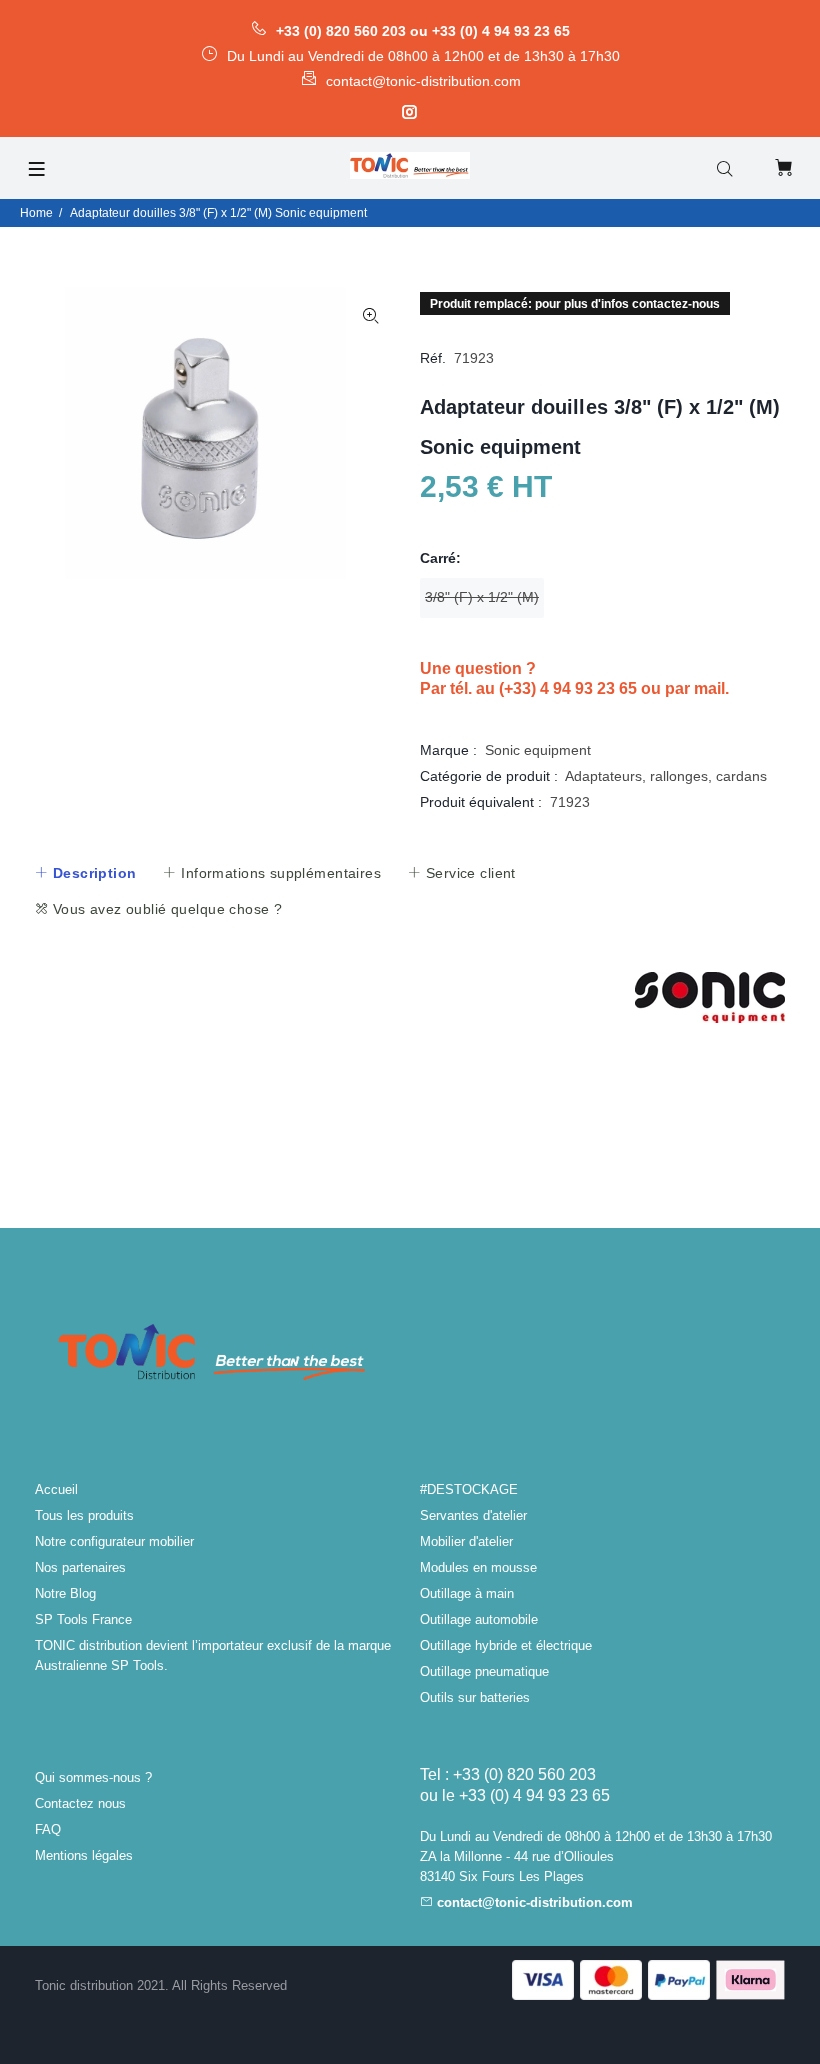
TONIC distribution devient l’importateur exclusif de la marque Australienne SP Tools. (213, 1655)
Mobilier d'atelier (466, 1541)
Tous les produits (84, 1515)
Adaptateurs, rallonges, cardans (666, 776)
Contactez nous (80, 1803)
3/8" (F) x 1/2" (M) (482, 597)
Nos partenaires (80, 1567)
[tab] (85, 873)
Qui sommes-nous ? (93, 1777)
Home (36, 213)
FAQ (48, 1829)
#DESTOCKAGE (469, 1489)
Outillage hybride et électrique (506, 1645)
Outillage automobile (479, 1619)
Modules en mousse (478, 1567)
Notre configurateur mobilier (114, 1541)
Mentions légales (84, 1855)
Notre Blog (65, 1593)
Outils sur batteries (475, 1697)
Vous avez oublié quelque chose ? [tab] (165, 909)
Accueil (56, 1489)
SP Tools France (83, 1619)
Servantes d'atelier (473, 1515)
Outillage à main (467, 1593)
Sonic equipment (538, 750)
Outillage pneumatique (484, 1671)
